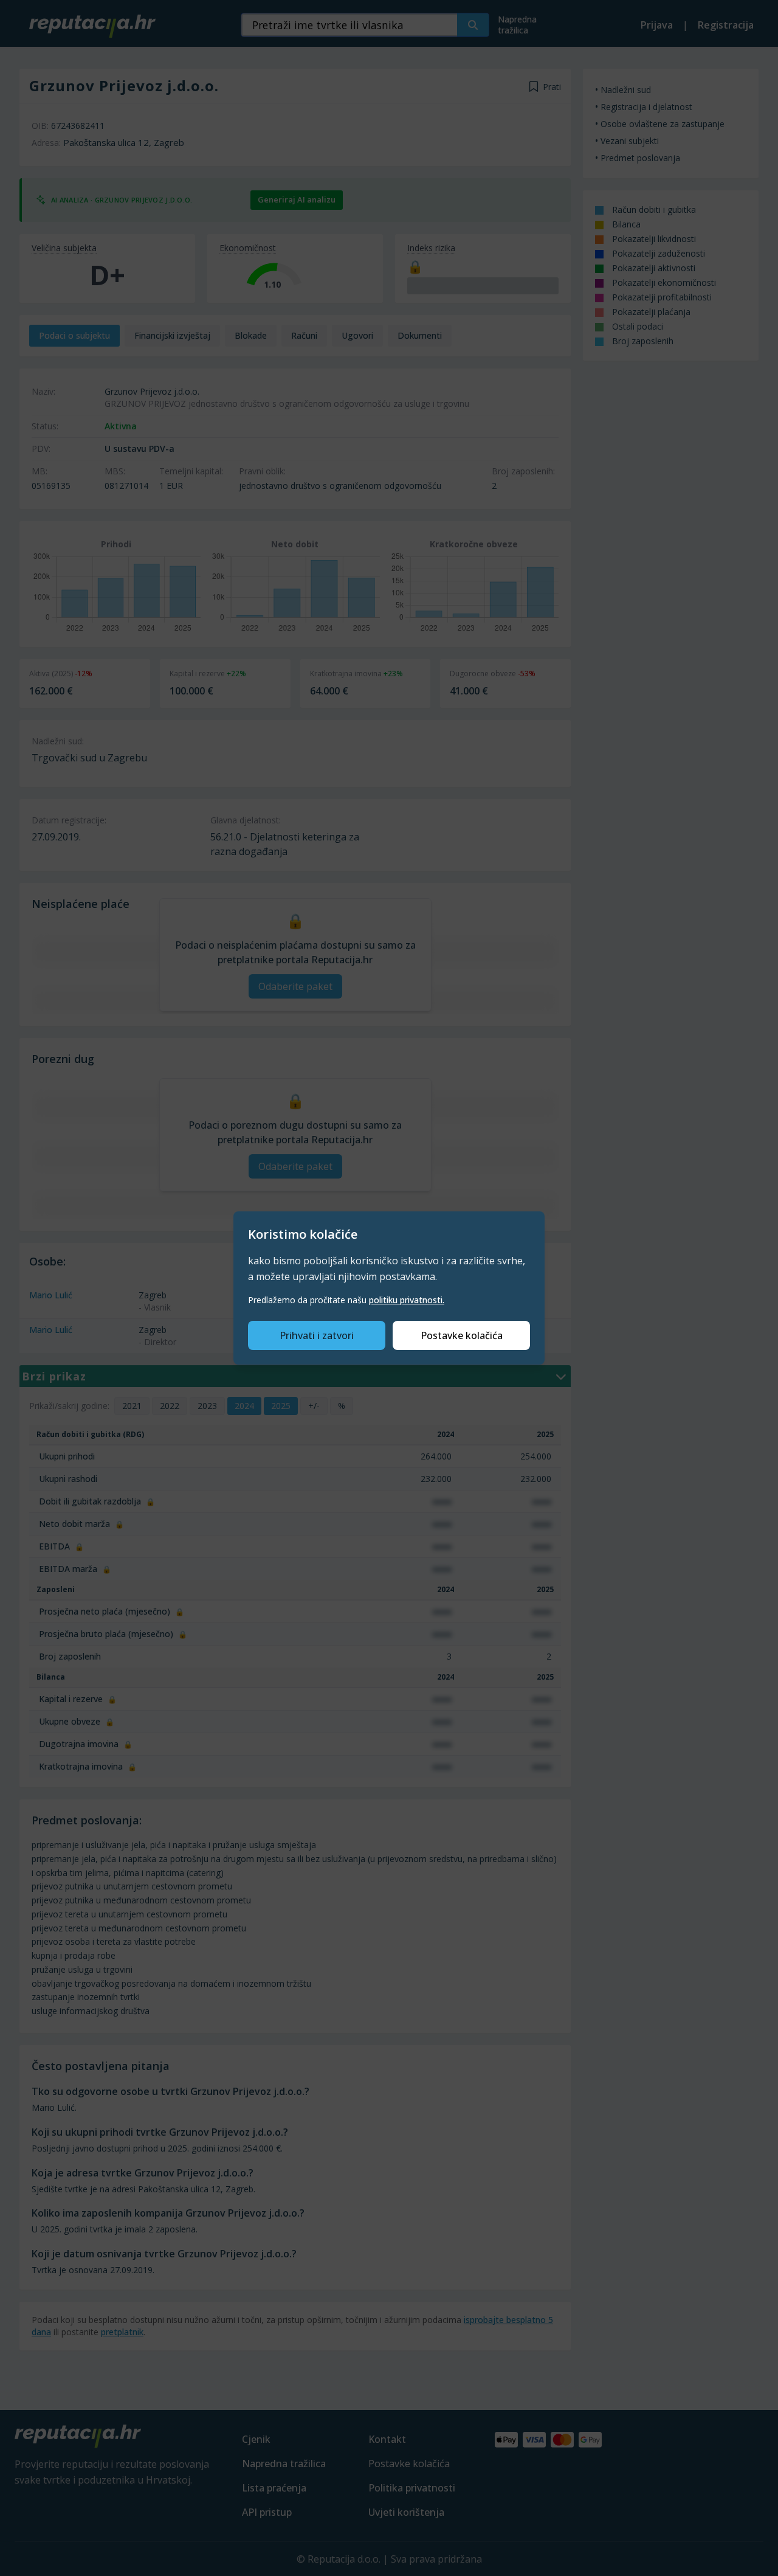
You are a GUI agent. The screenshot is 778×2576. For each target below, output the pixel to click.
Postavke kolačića (462, 1335)
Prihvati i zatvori (317, 1335)
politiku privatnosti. (407, 1300)
